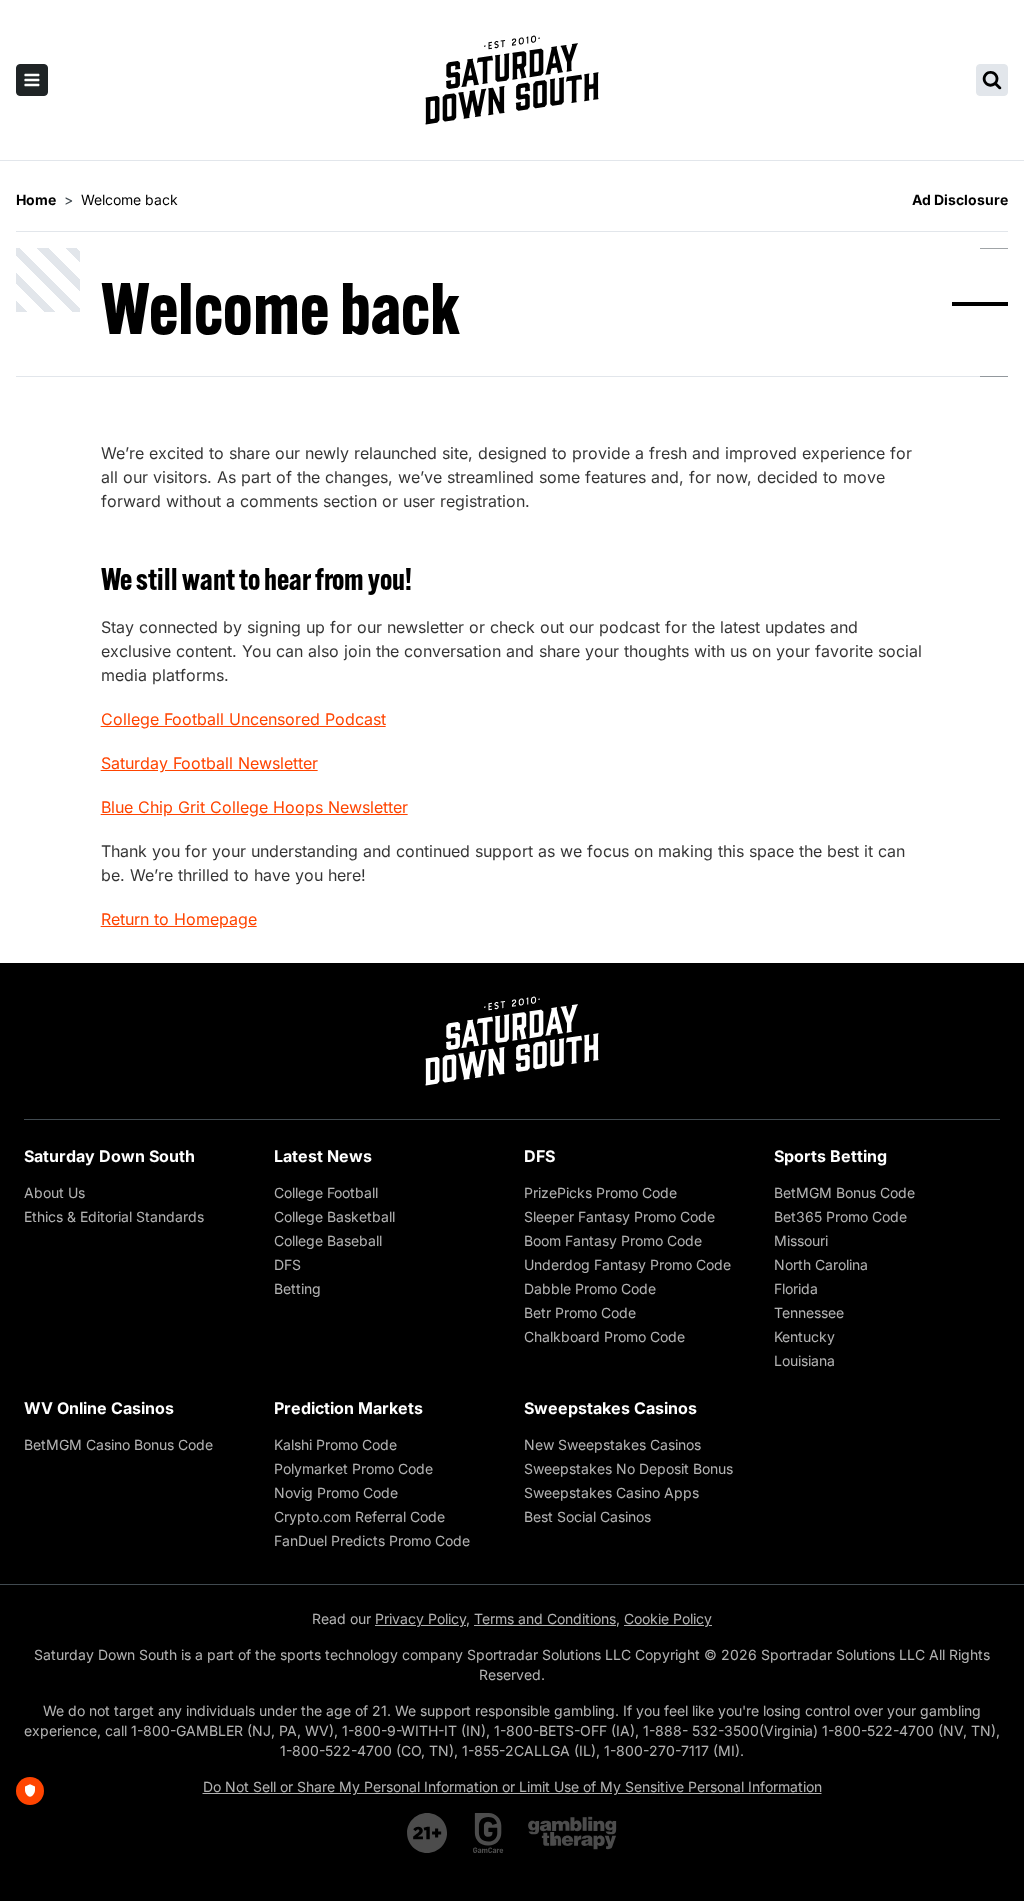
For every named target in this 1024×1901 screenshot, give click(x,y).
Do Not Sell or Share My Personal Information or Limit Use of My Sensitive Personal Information (512, 1786)
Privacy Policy (420, 1618)
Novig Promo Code (336, 1492)
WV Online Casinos (99, 1408)
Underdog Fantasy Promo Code (627, 1264)
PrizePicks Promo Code (600, 1192)
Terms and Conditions (545, 1618)
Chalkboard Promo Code (604, 1336)
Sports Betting (830, 1156)
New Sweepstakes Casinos (612, 1444)
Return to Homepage (179, 919)
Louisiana (804, 1360)
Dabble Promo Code (590, 1288)
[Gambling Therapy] (572, 1833)
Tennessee (809, 1312)
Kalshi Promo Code (335, 1444)
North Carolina (821, 1264)
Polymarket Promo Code (353, 1468)
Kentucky (804, 1336)
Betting (297, 1288)
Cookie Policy (668, 1618)
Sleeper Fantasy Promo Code (619, 1216)
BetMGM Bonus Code (844, 1192)
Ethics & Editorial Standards (114, 1216)
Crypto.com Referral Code (359, 1516)
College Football (326, 1192)
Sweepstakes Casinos (610, 1408)
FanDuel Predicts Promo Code (372, 1540)
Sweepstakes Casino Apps (611, 1492)
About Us (54, 1192)
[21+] (428, 1833)
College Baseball (328, 1240)
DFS (287, 1264)
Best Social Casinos (587, 1516)
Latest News (323, 1156)
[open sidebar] (32, 80)
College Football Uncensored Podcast (243, 719)
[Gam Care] (488, 1833)
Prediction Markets (348, 1408)
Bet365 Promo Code (840, 1216)
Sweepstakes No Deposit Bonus (628, 1468)
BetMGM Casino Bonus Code (118, 1444)
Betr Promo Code (580, 1312)
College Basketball (334, 1216)
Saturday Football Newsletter (209, 763)
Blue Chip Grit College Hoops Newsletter (254, 807)
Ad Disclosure (960, 199)
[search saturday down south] (992, 80)
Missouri (801, 1240)
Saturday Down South (109, 1156)
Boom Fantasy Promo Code (613, 1240)
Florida (796, 1288)
